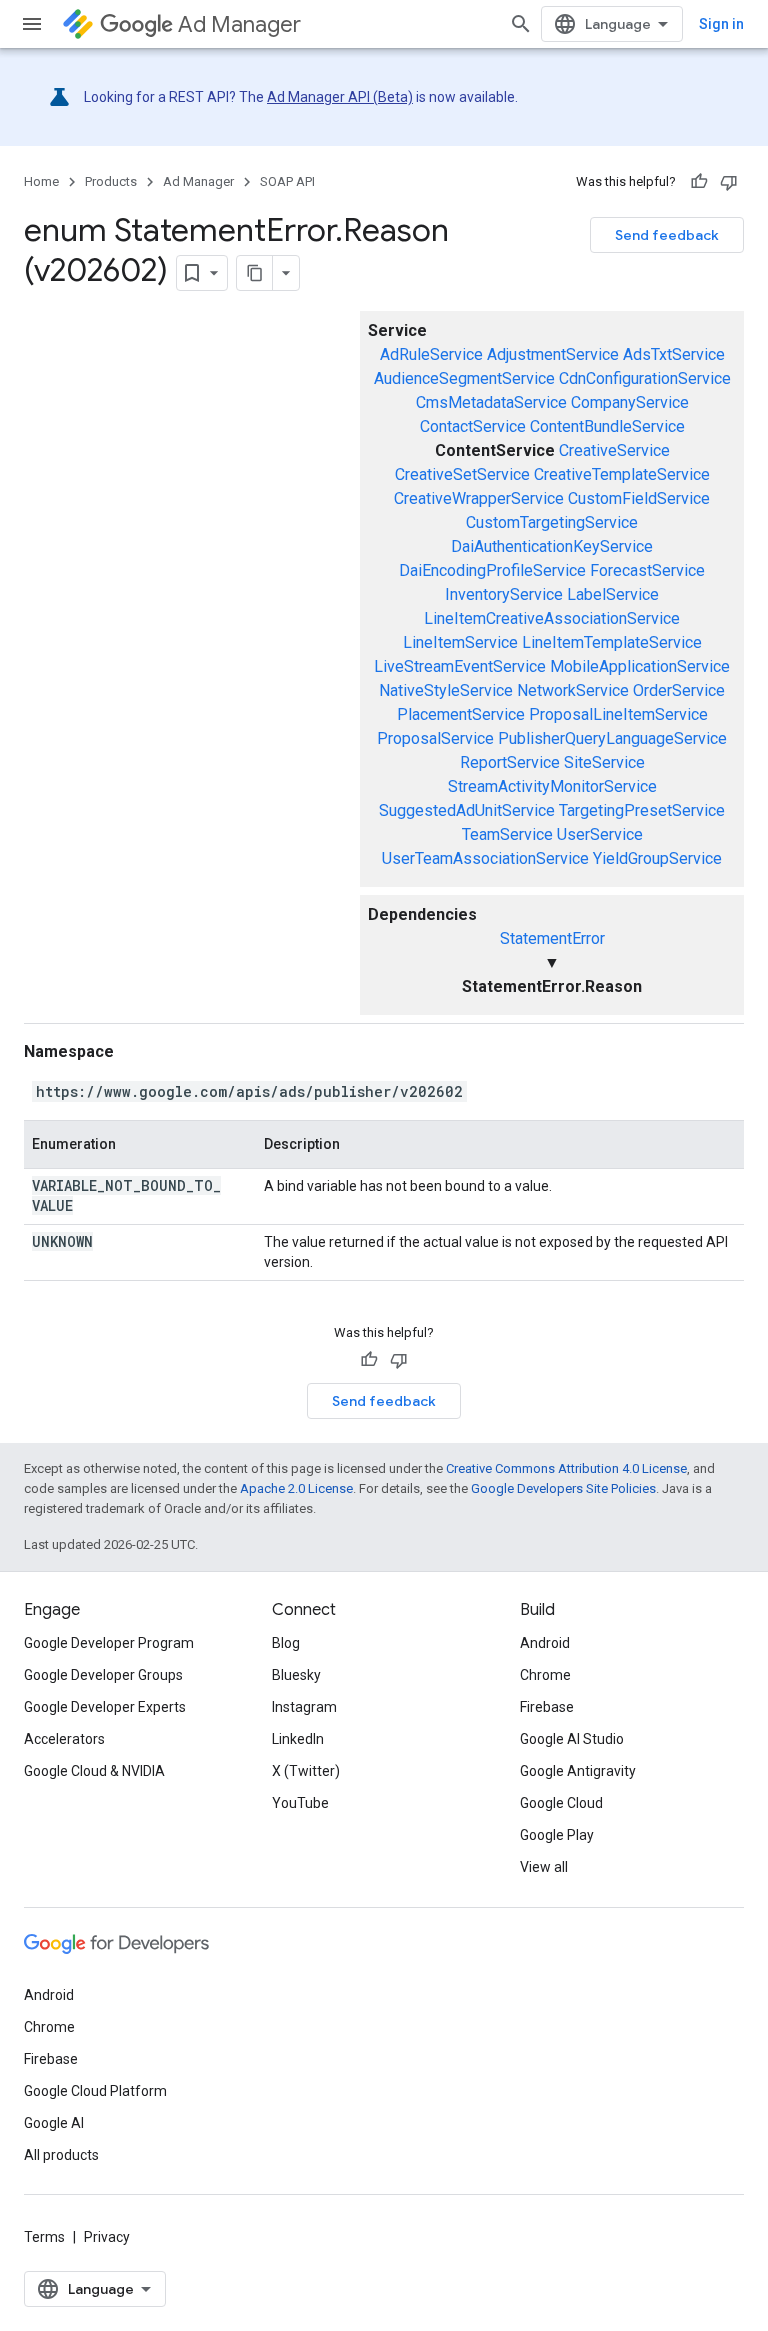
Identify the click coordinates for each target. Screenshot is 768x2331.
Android (545, 1643)
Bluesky (296, 1675)
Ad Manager (239, 24)
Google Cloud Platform (95, 2091)
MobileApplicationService (640, 666)
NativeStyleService (446, 690)
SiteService (604, 762)
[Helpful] (699, 182)
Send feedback (667, 235)
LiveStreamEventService (460, 666)
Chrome (545, 1675)
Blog (286, 1643)
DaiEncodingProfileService (492, 570)
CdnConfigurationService (645, 378)
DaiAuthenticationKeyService (552, 546)
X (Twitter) (306, 1771)
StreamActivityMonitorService (552, 786)
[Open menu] (32, 24)
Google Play (557, 1835)
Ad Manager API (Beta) (340, 97)
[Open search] (521, 24)
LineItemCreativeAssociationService (552, 618)
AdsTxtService (674, 354)
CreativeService (614, 450)
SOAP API (287, 181)
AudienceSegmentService (464, 378)
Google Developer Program (109, 1643)
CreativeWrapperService (479, 498)
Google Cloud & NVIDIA (94, 1771)
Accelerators (64, 1739)
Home (41, 181)
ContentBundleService (607, 426)
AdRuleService (431, 354)
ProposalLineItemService (618, 714)
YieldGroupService (657, 858)
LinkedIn (298, 1739)
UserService (600, 834)
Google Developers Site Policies (563, 1488)
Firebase (547, 1707)
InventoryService (504, 594)
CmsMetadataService (491, 402)
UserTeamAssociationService (485, 858)
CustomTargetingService (552, 522)
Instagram (304, 1707)
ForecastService (647, 570)
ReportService (510, 762)
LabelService (613, 594)
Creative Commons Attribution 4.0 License (566, 1468)
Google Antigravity (578, 1771)
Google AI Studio (572, 1739)
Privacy (107, 2237)
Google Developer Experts (105, 1707)
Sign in (721, 24)
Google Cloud (561, 1803)
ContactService (473, 426)
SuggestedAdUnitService (467, 810)
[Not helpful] (729, 182)
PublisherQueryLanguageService (612, 738)
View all (544, 1867)
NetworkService (573, 690)
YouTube (300, 1803)
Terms (44, 2237)
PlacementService (461, 714)
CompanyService (630, 402)
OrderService (679, 690)
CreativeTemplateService (622, 474)
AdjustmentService (553, 354)
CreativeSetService (462, 474)
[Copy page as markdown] (255, 273)
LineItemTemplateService (612, 642)
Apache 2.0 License (296, 1488)
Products (111, 181)
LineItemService (460, 642)
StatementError (552, 938)
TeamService (507, 834)
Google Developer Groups (103, 1675)
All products (61, 2155)
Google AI (54, 2123)
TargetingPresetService (642, 810)
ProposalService (435, 738)
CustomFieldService (639, 498)
